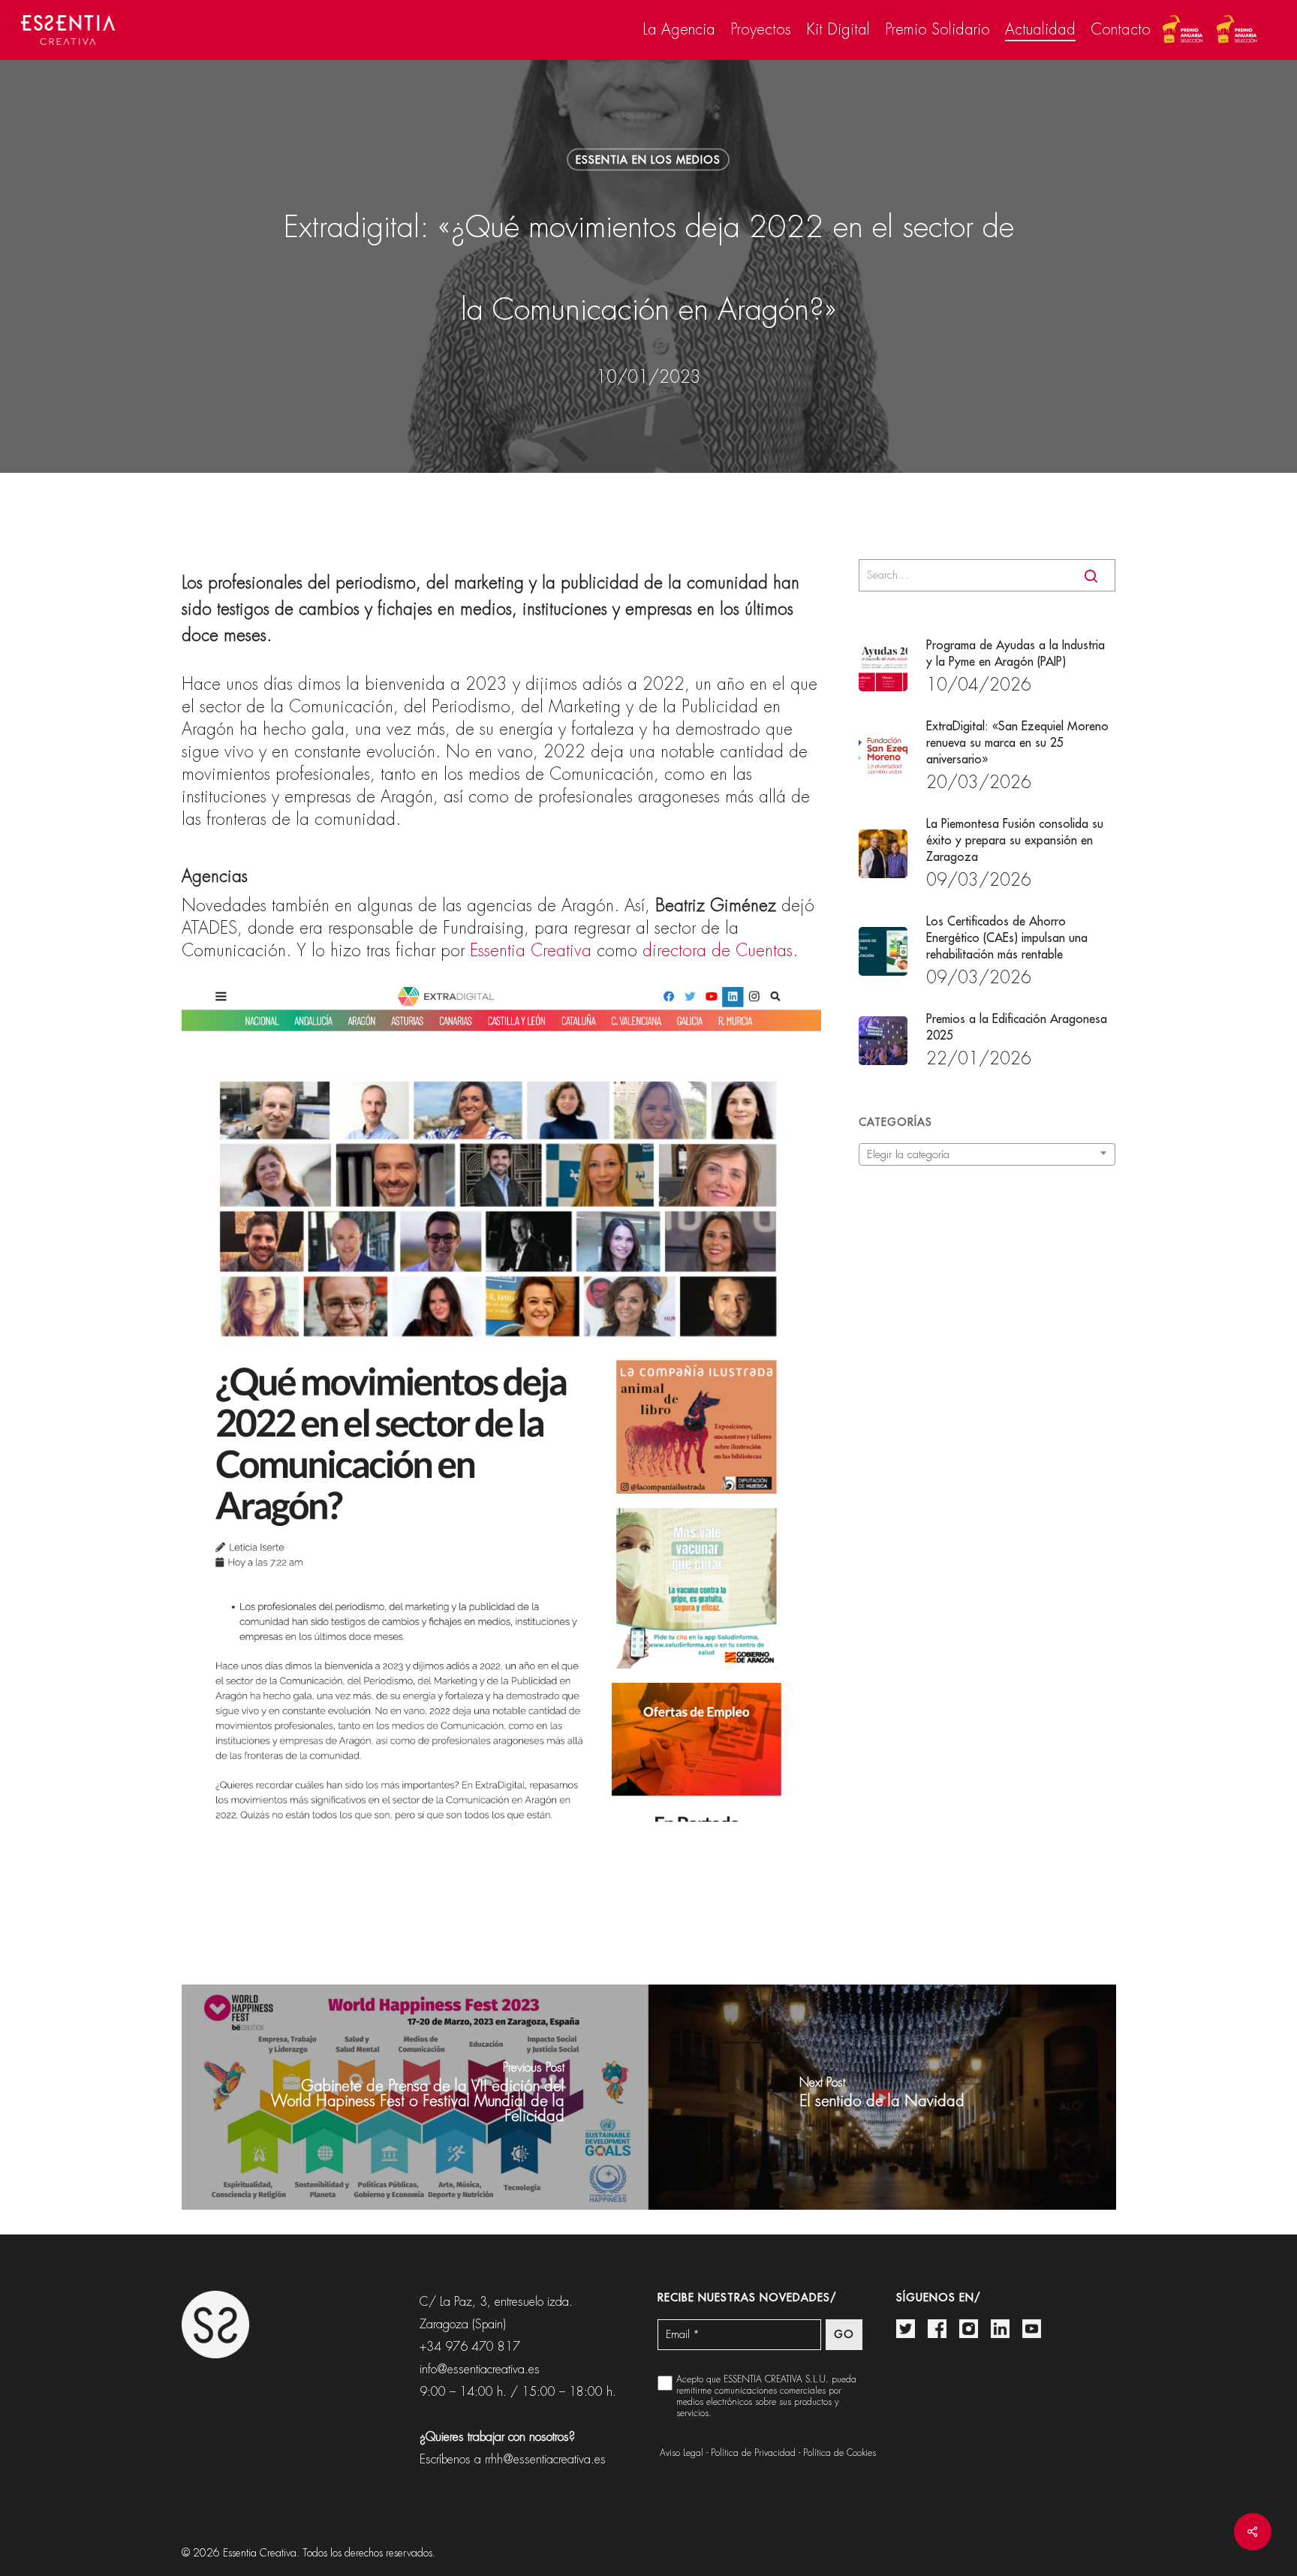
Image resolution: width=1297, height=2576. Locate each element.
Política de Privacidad (753, 2453)
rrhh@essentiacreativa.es (545, 2459)
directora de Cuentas (718, 951)
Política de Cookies (840, 2453)
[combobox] (987, 1154)
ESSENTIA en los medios (648, 160)
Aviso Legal (682, 2453)
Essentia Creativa (531, 951)
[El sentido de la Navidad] (882, 2097)
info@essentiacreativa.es (480, 2369)
